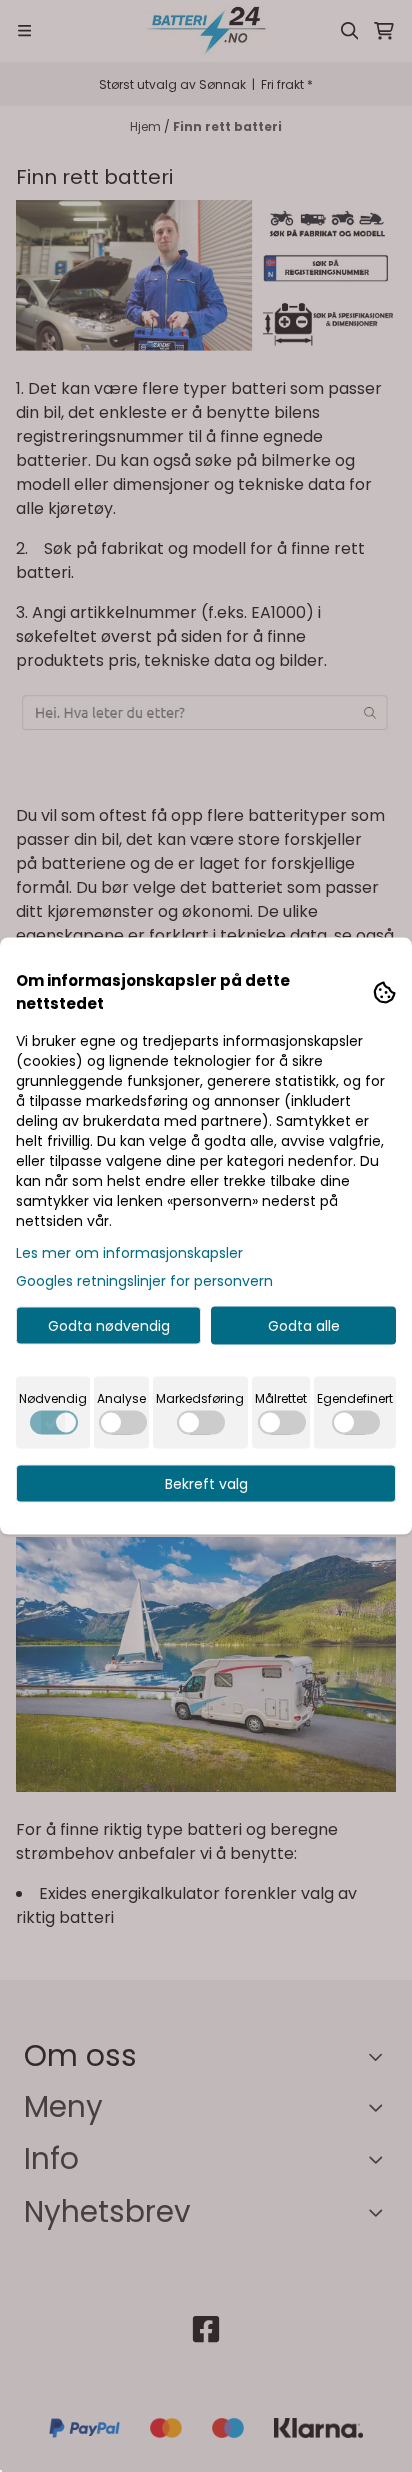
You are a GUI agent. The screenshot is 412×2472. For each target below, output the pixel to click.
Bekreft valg (206, 1484)
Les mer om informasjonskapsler (129, 1253)
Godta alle (304, 1326)
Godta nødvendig (109, 1326)
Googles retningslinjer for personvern (144, 1281)
